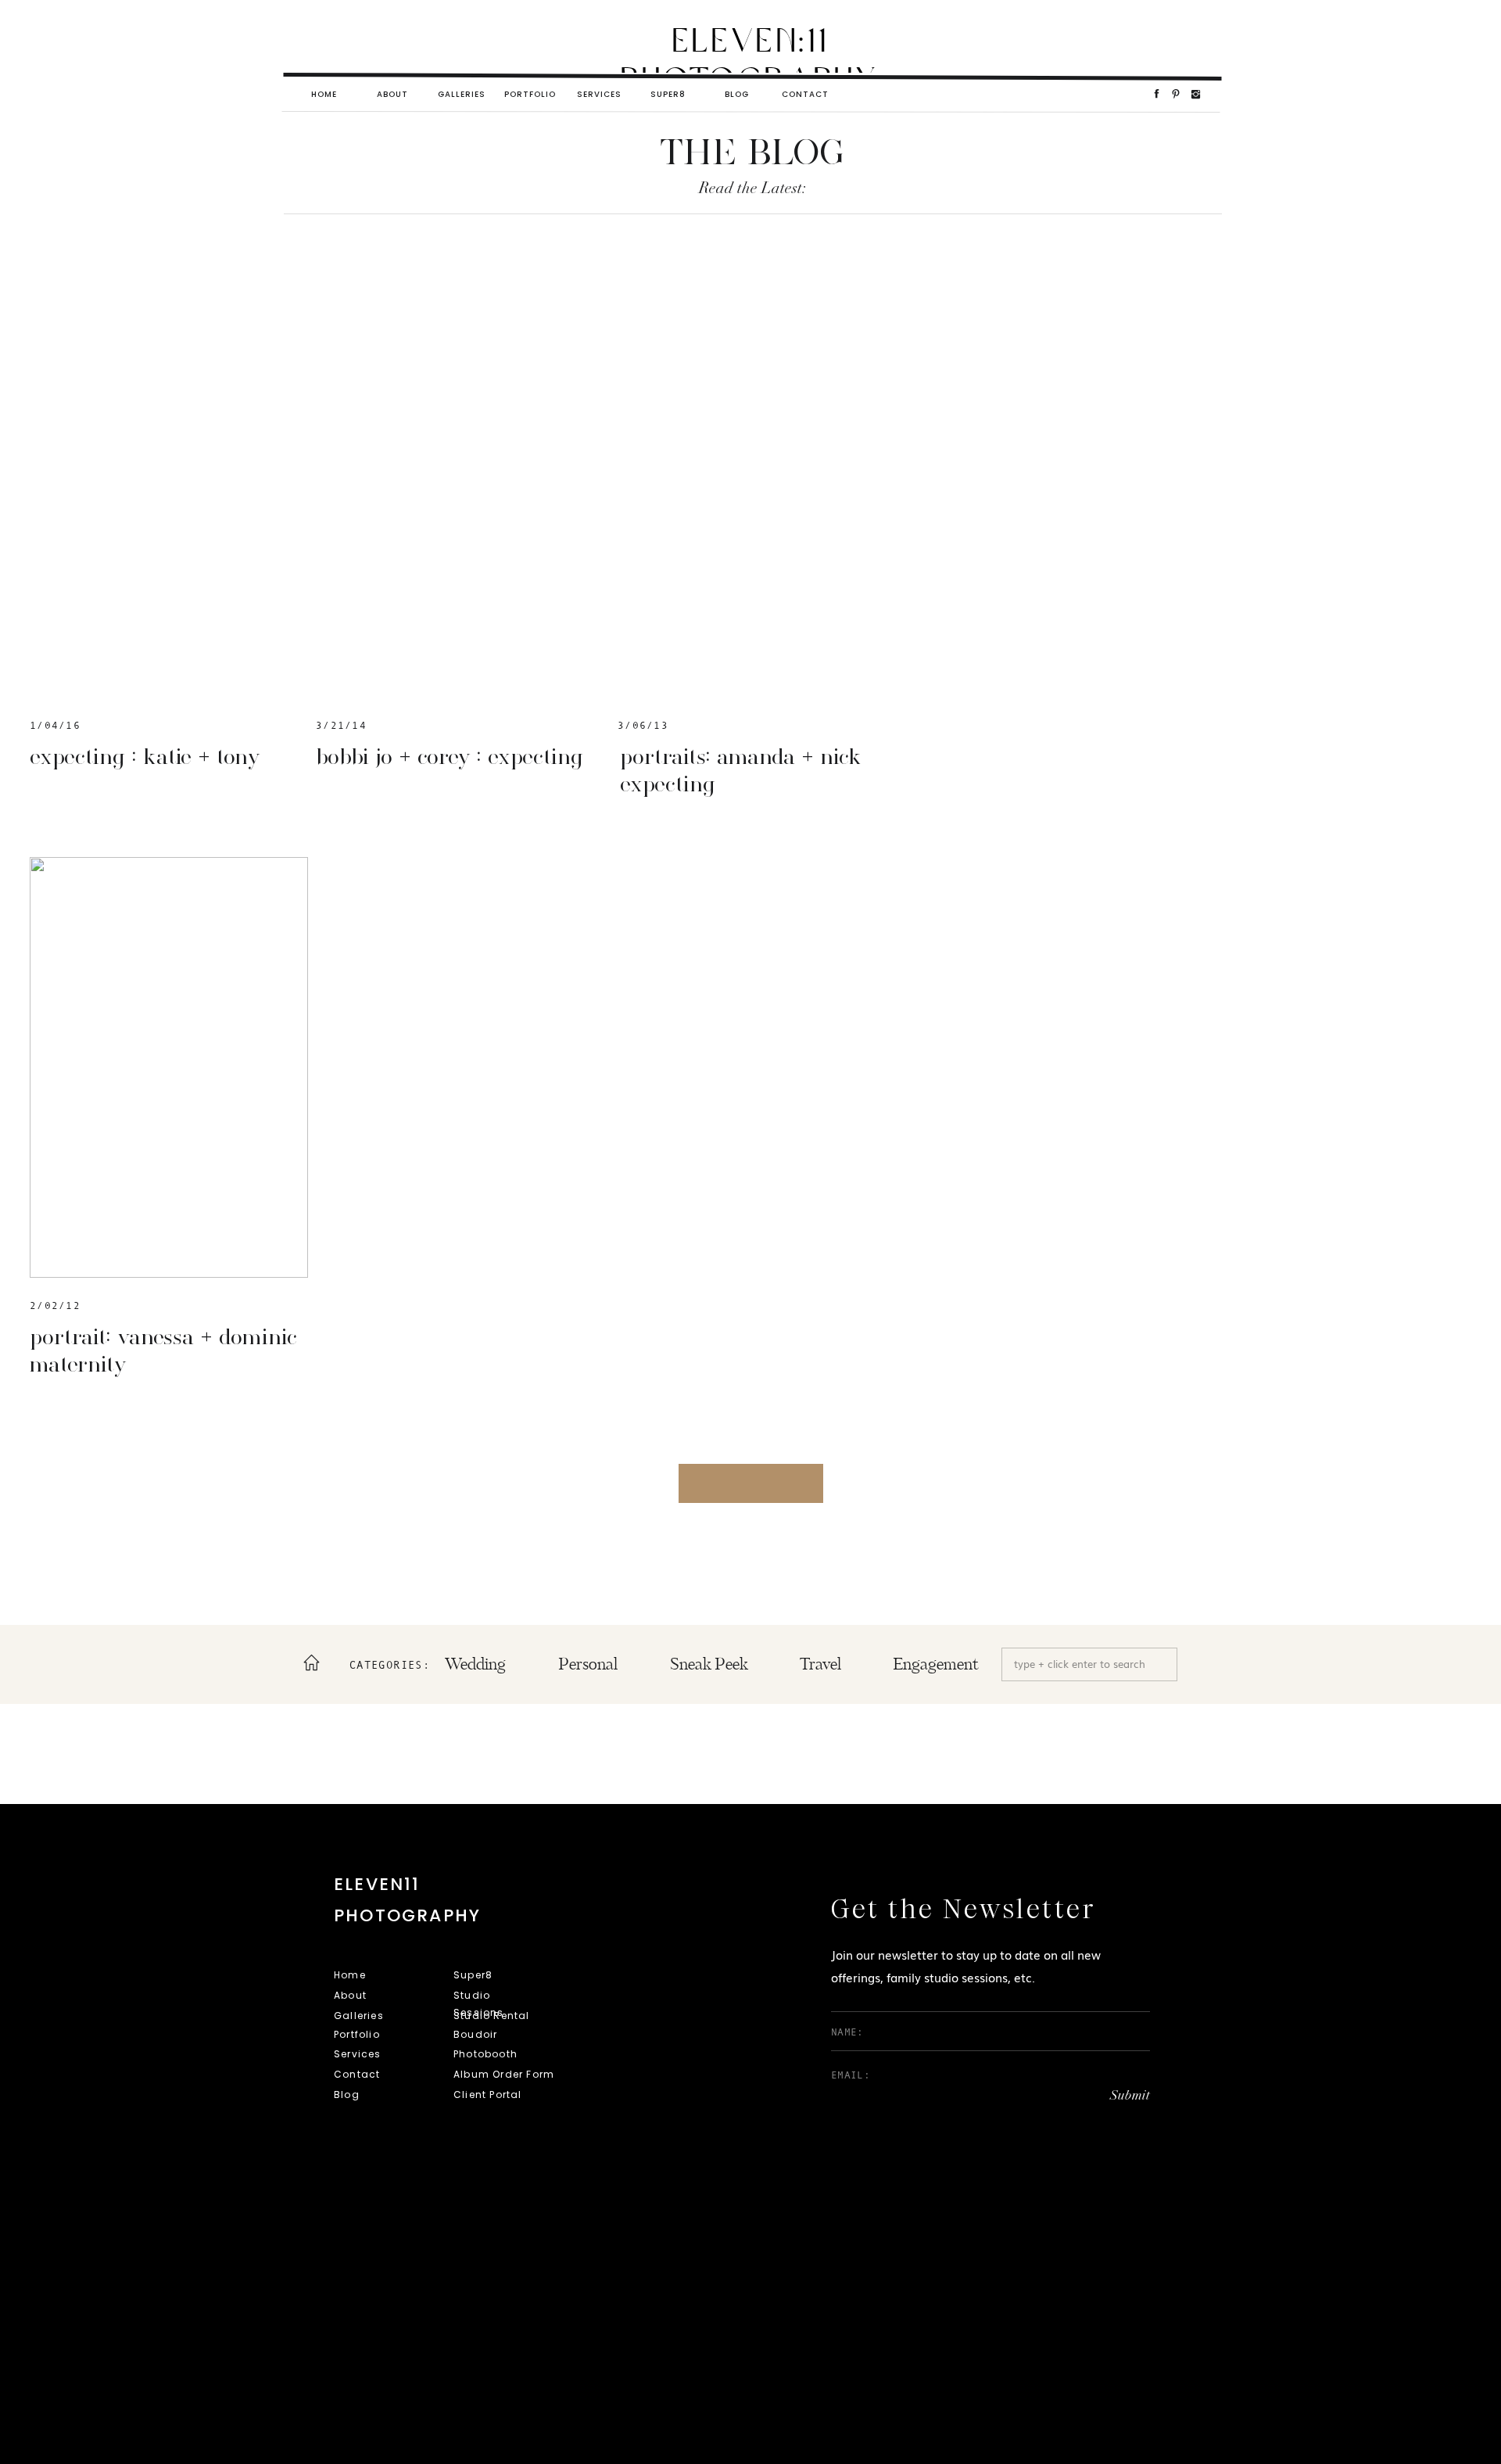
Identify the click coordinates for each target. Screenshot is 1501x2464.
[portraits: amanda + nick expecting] (757, 487)
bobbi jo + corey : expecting (450, 756)
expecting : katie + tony (145, 756)
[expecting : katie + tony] (169, 487)
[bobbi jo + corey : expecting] (455, 487)
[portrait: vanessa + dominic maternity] (169, 1067)
